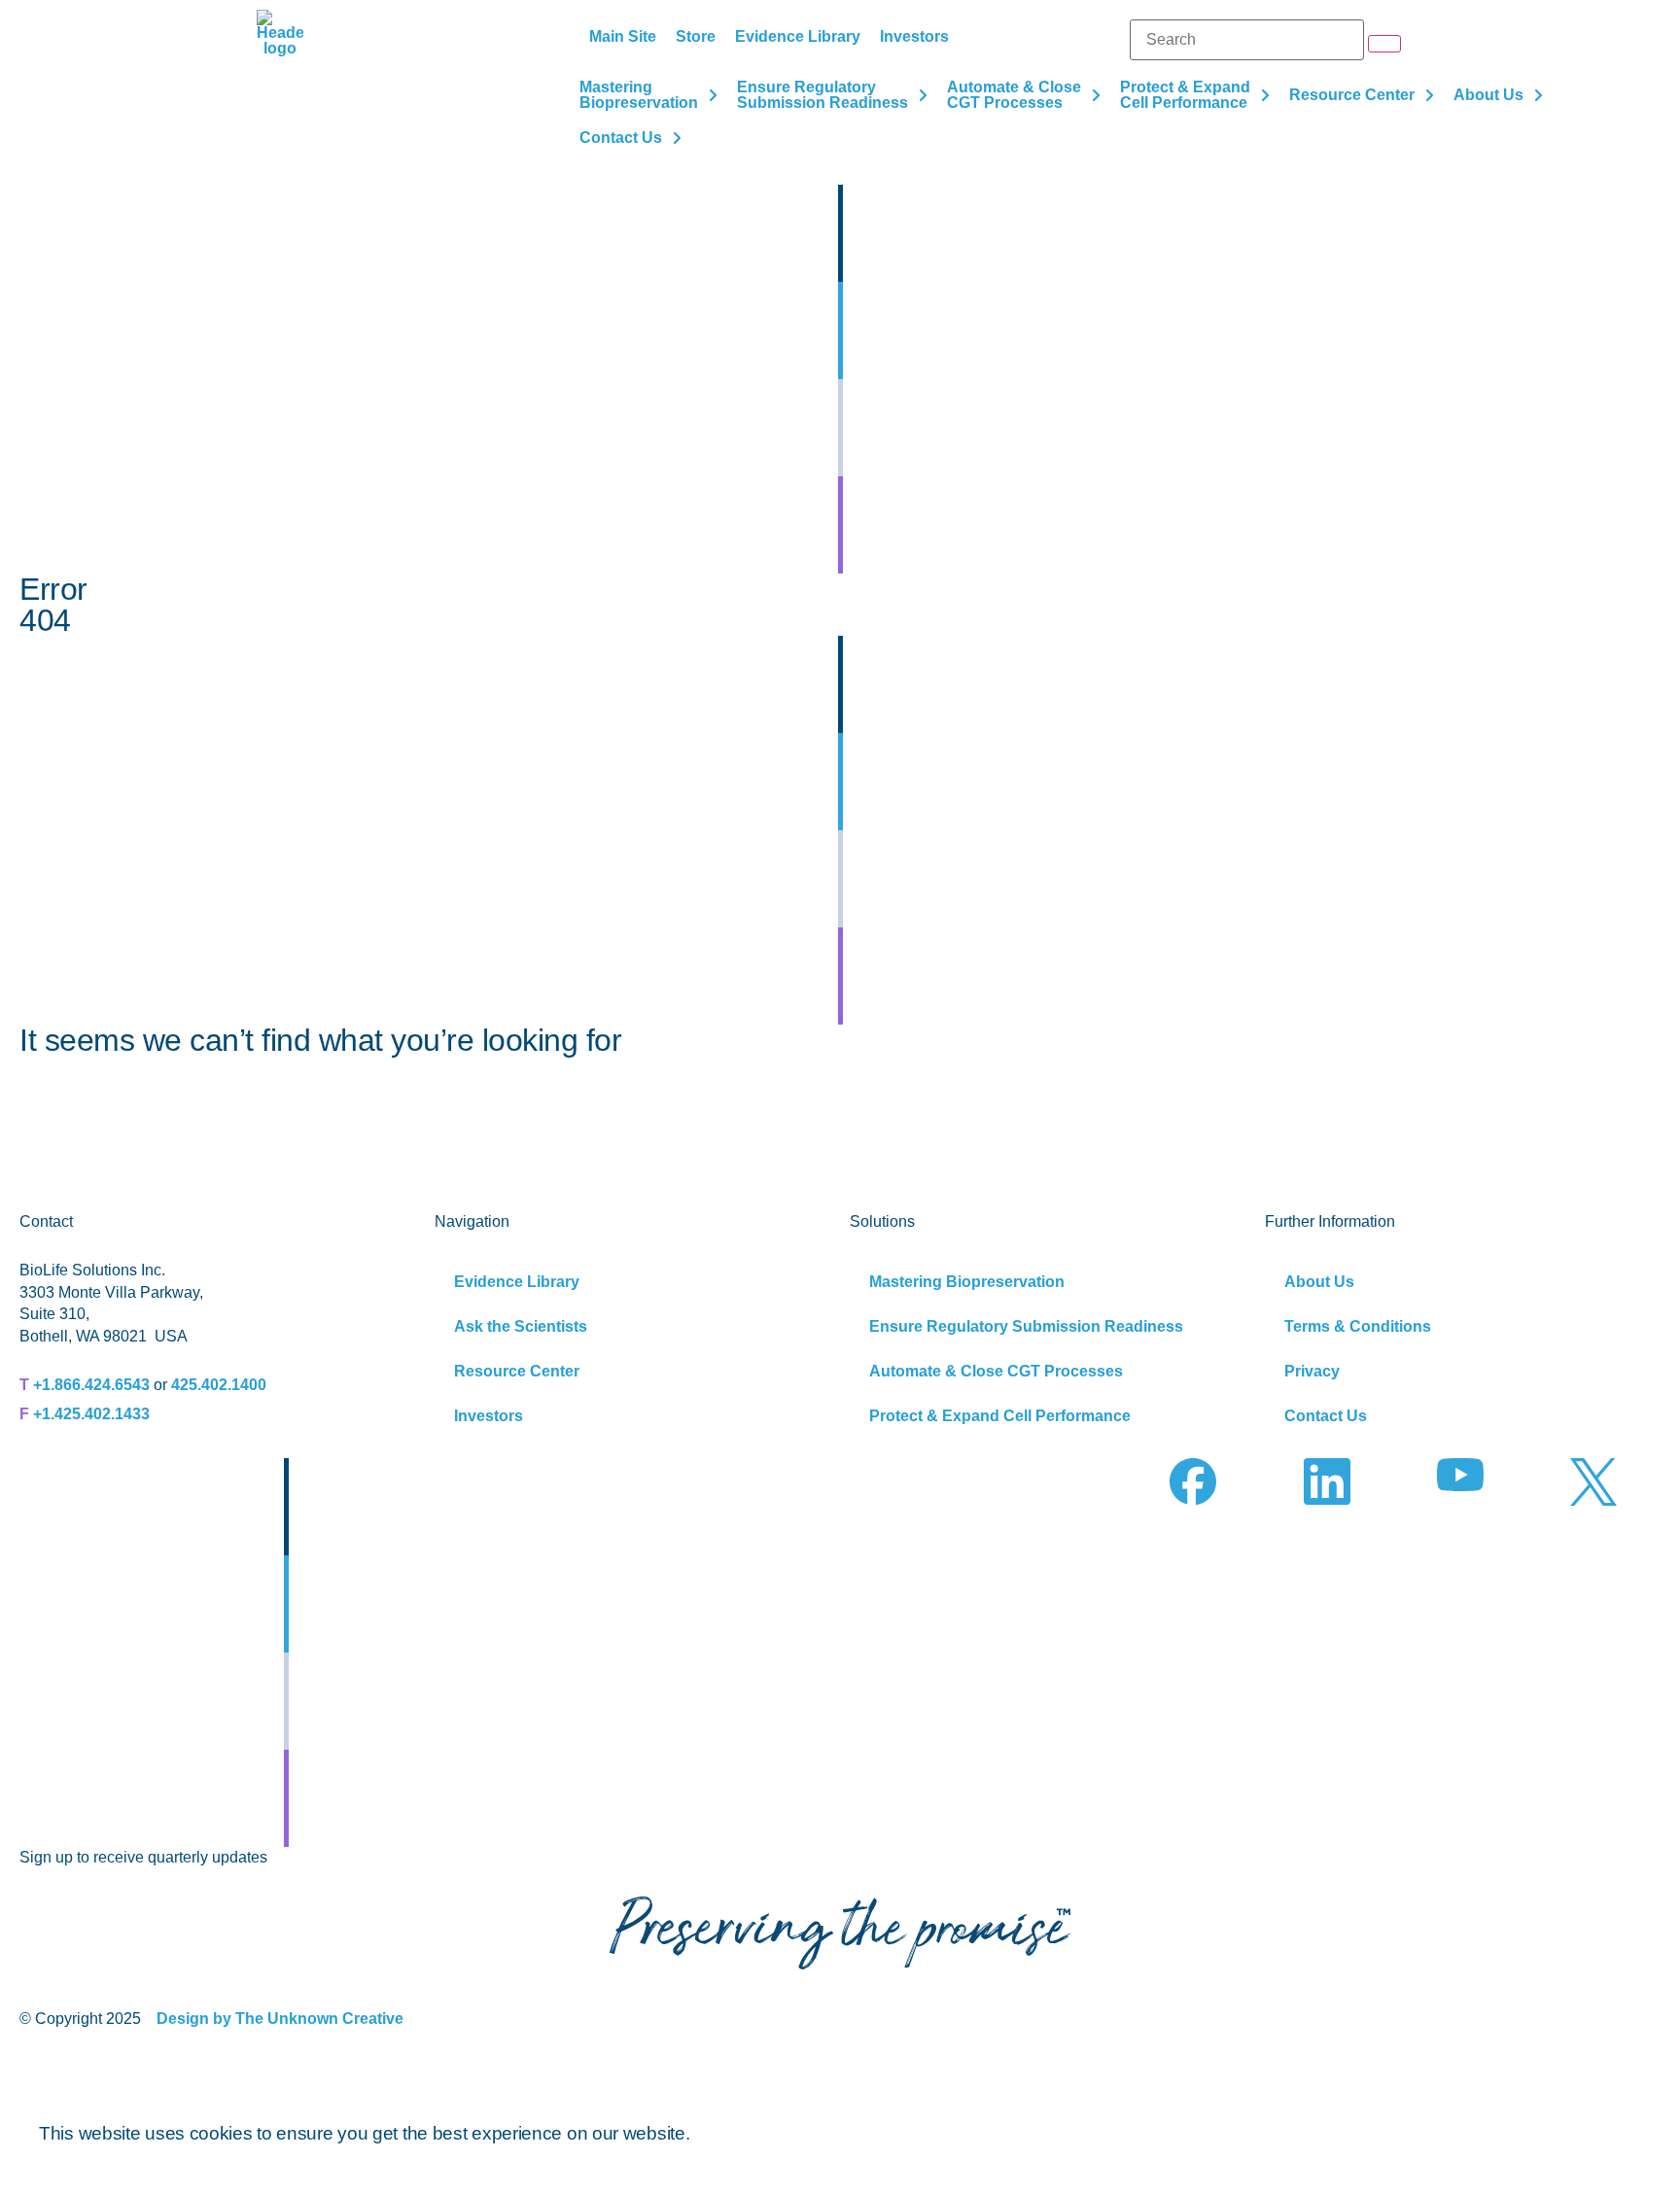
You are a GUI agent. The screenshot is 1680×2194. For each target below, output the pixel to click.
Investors (489, 1416)
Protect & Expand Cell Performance (1000, 1416)
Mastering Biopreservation (967, 1282)
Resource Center (517, 1371)
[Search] (1247, 40)
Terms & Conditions (1358, 1326)
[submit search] (1384, 44)
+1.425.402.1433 (91, 1414)
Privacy (1312, 1371)
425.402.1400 (219, 1385)
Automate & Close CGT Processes (996, 1371)
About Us (1319, 1282)
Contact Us (1326, 1416)
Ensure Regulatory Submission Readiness (1026, 1326)
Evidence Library (517, 1282)
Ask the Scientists (521, 1326)
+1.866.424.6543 (91, 1385)
